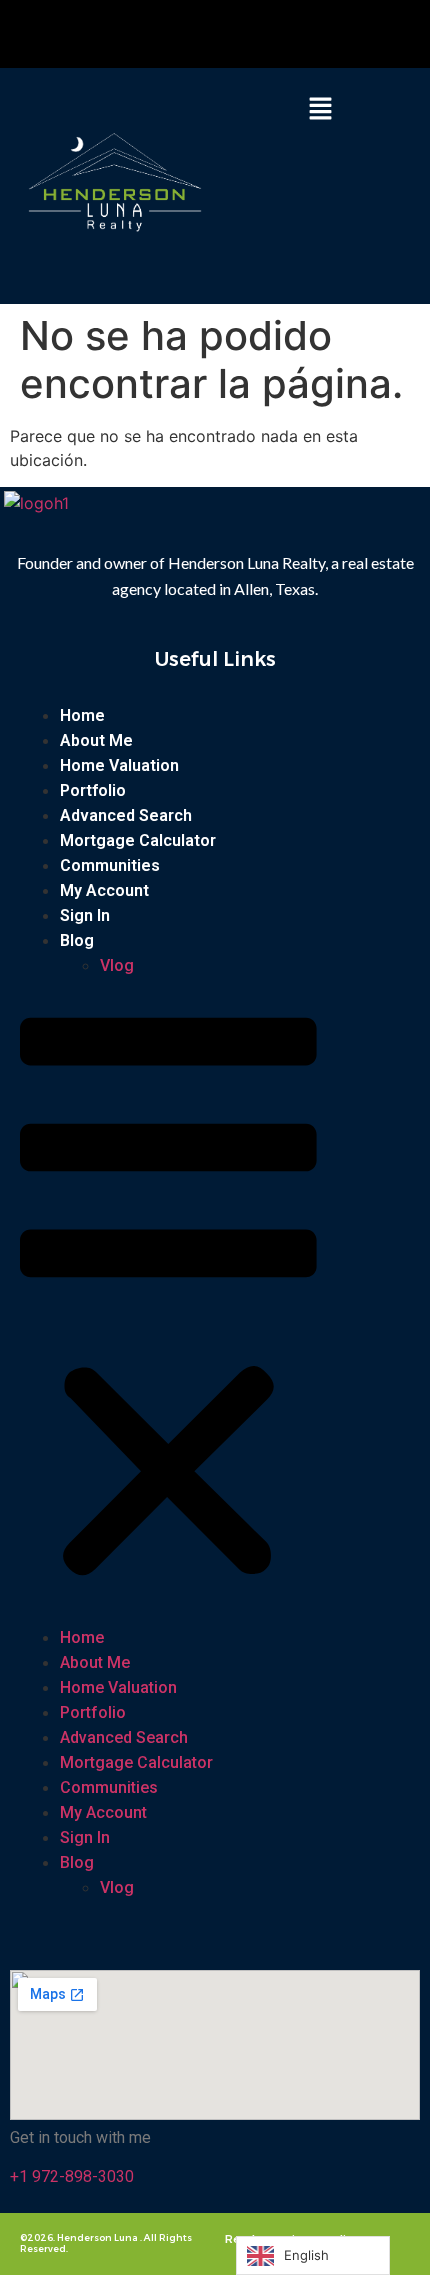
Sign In (85, 915)
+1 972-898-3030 (72, 2176)
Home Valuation (119, 765)
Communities (110, 865)
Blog (77, 940)
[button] (320, 109)
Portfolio (93, 790)
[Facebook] (151, 34)
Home (82, 715)
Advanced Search (126, 815)
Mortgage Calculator (138, 840)
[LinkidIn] (247, 34)
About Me (96, 740)
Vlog (117, 965)
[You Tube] (193, 34)
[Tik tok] (220, 34)
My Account (104, 890)
